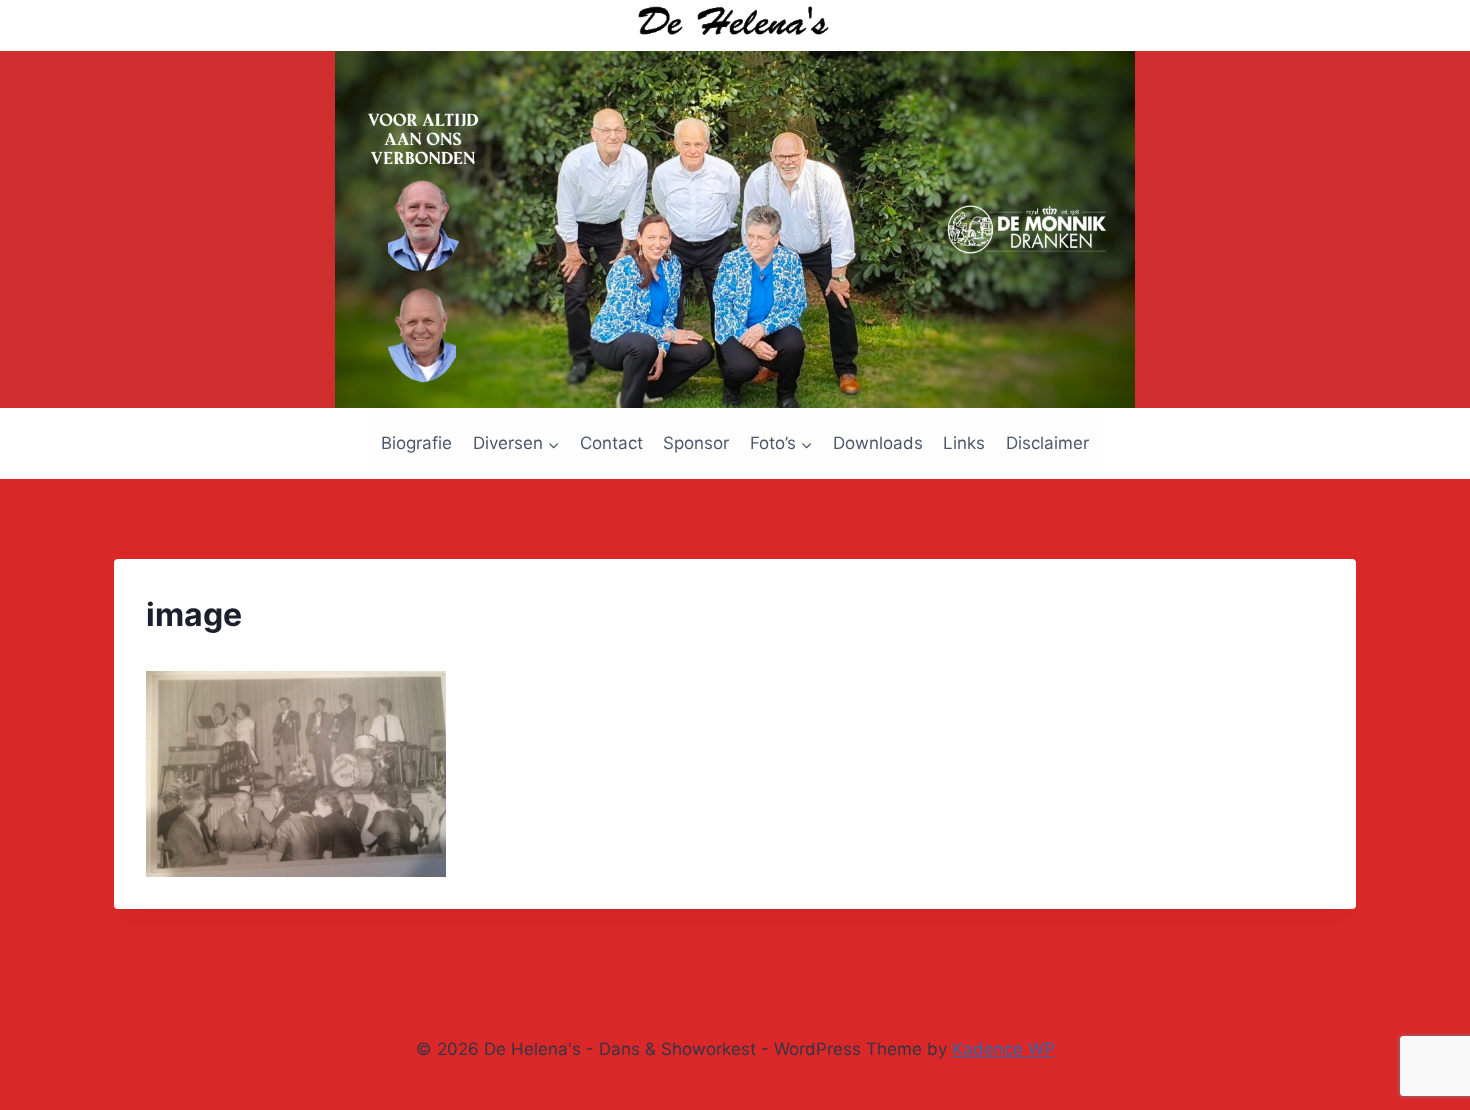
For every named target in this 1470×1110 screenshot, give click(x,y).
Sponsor (696, 443)
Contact (611, 443)
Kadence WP (1003, 1049)
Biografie (416, 443)
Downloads (878, 443)
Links (964, 443)
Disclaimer (1047, 443)
